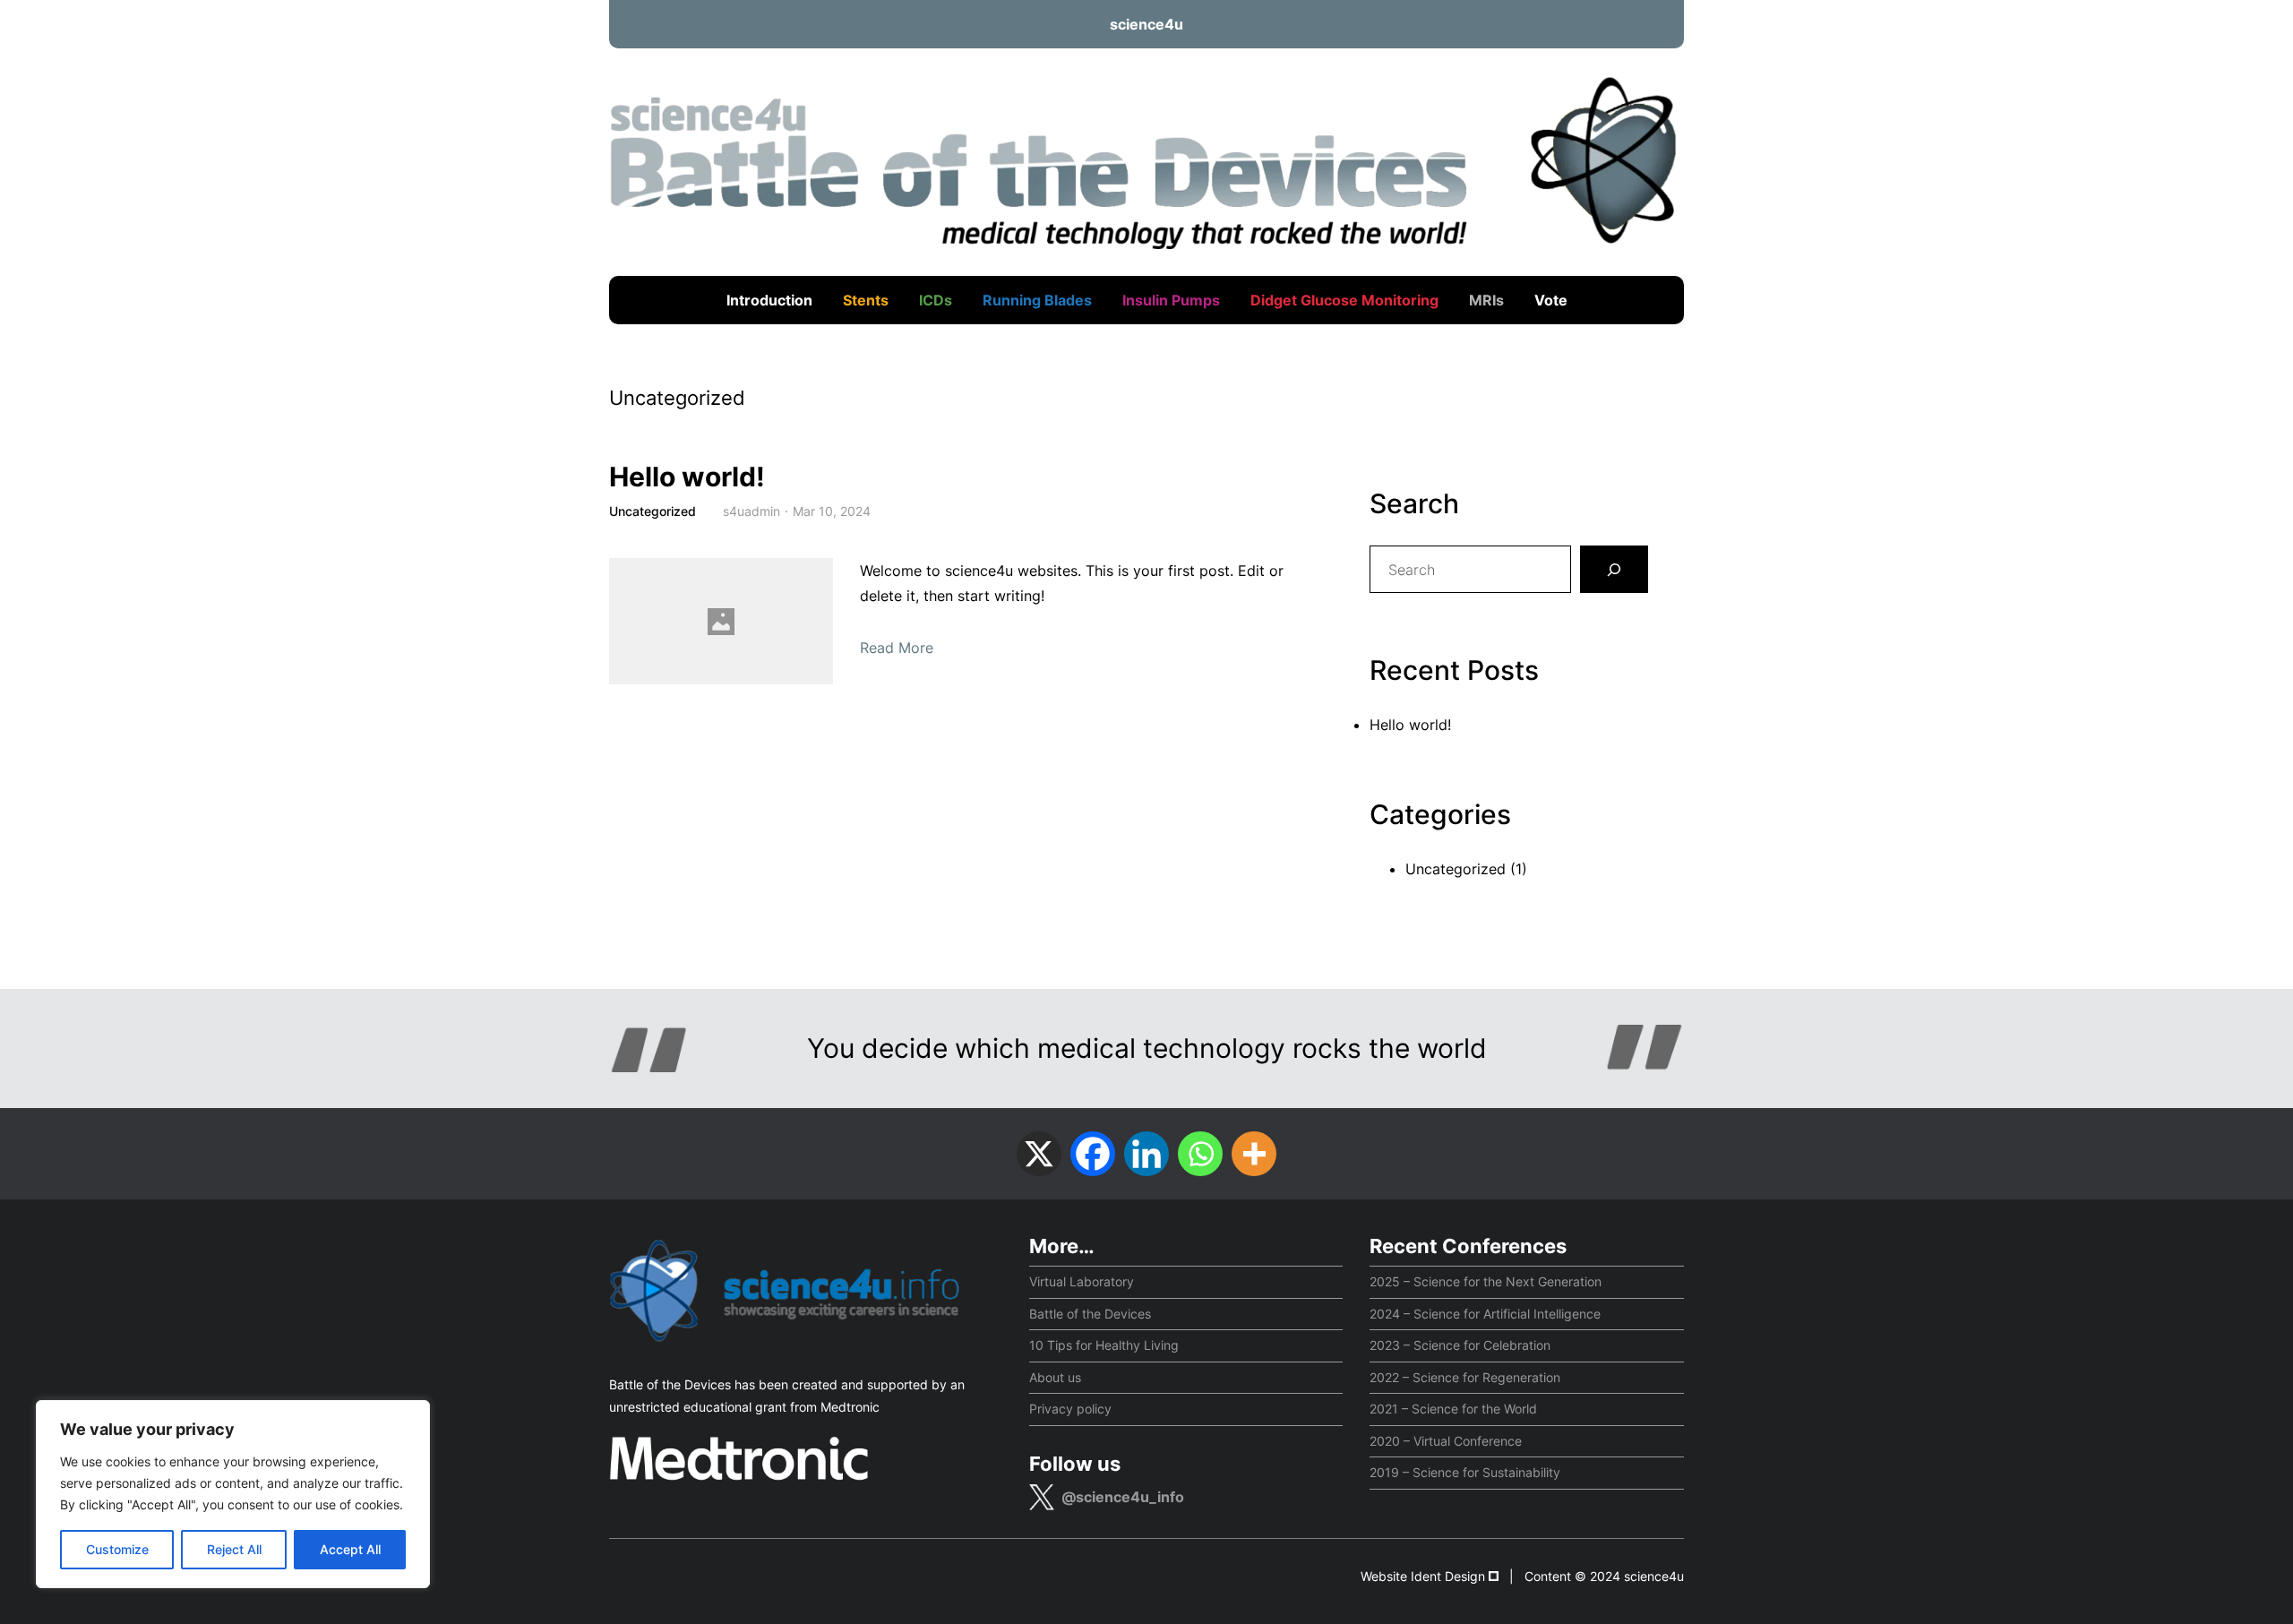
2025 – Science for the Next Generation (1486, 1281)
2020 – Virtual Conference (1446, 1441)
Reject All (234, 1549)
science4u (1146, 24)
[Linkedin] (1146, 1154)
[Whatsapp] (1200, 1154)
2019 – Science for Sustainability (1465, 1472)
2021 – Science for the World (1453, 1409)
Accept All (350, 1549)
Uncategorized (653, 511)
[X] (1039, 1154)
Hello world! (687, 477)
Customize (117, 1549)
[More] (1254, 1154)
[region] (233, 1494)
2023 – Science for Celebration (1460, 1345)
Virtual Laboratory (1082, 1281)
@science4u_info (1123, 1497)
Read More (897, 648)
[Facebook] (1093, 1154)
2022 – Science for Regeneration (1465, 1377)
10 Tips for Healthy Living (1104, 1345)
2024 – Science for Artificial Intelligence (1485, 1314)
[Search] (1614, 570)
